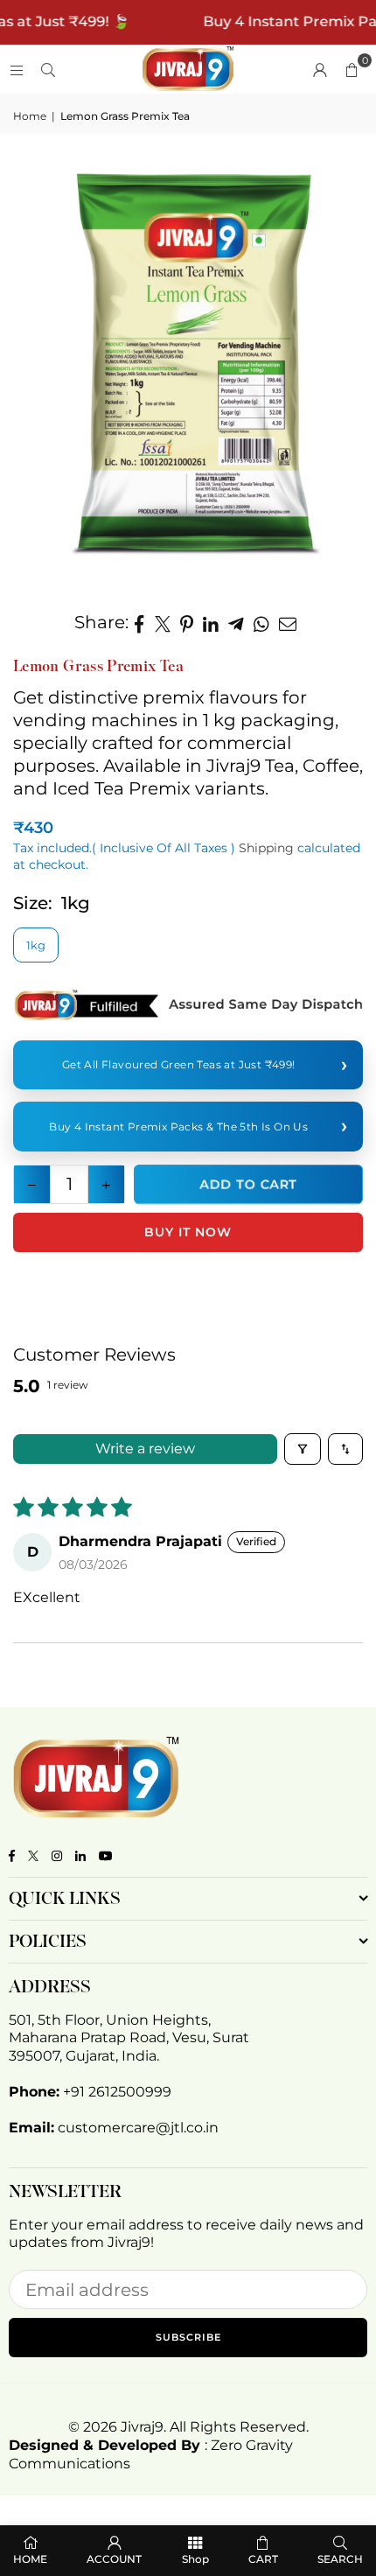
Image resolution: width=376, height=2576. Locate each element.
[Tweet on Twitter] (163, 622)
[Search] (48, 69)
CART (263, 2559)
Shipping (266, 848)
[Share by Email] (288, 622)
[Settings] (320, 69)
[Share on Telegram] (237, 622)
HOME (30, 2559)
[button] (352, 69)
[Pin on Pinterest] (187, 622)
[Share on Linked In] (211, 622)
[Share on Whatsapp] (262, 622)
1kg (36, 945)
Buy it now (188, 1232)
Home (30, 116)
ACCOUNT (114, 2559)
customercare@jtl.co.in (138, 2128)
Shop (195, 2559)
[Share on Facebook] (139, 622)
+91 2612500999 (117, 2092)
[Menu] (17, 69)
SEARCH (340, 2559)
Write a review (145, 1449)
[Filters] (303, 1449)
